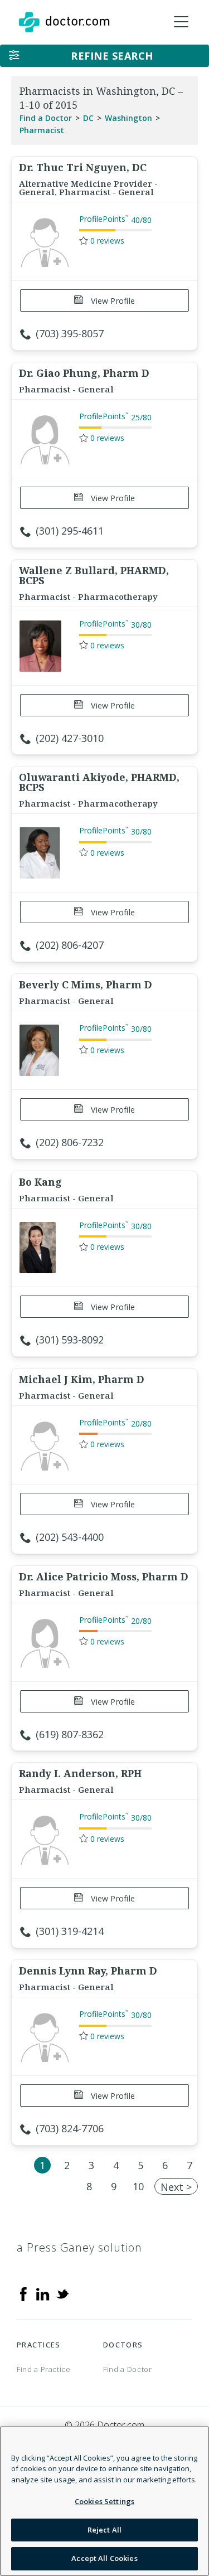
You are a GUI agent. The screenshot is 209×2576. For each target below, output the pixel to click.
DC (88, 118)
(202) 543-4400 (70, 1537)
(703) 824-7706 (70, 2128)
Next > (176, 2187)
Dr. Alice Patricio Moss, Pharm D (104, 1576)
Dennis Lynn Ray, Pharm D (88, 1971)
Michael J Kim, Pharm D (82, 1379)
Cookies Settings (104, 2501)
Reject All (104, 2530)
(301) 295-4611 (70, 531)
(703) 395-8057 (70, 333)
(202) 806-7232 (70, 1142)
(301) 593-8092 (70, 1340)
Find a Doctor (46, 118)
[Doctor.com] (64, 22)
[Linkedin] (43, 2293)
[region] (104, 2501)
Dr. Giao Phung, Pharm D (84, 373)
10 (138, 2186)
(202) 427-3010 (70, 738)
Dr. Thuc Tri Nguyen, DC (83, 167)
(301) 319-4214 (70, 1931)
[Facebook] (23, 2293)
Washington (128, 118)
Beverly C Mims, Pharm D (86, 984)
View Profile (112, 301)
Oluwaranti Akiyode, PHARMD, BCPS (99, 782)
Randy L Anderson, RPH (80, 1773)
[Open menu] (181, 22)
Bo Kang (40, 1182)
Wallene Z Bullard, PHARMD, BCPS (94, 575)
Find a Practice (44, 2369)
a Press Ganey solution (79, 2247)
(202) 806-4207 (70, 945)
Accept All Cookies (104, 2558)
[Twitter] (62, 2293)
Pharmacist (42, 130)
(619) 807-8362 (70, 1734)
